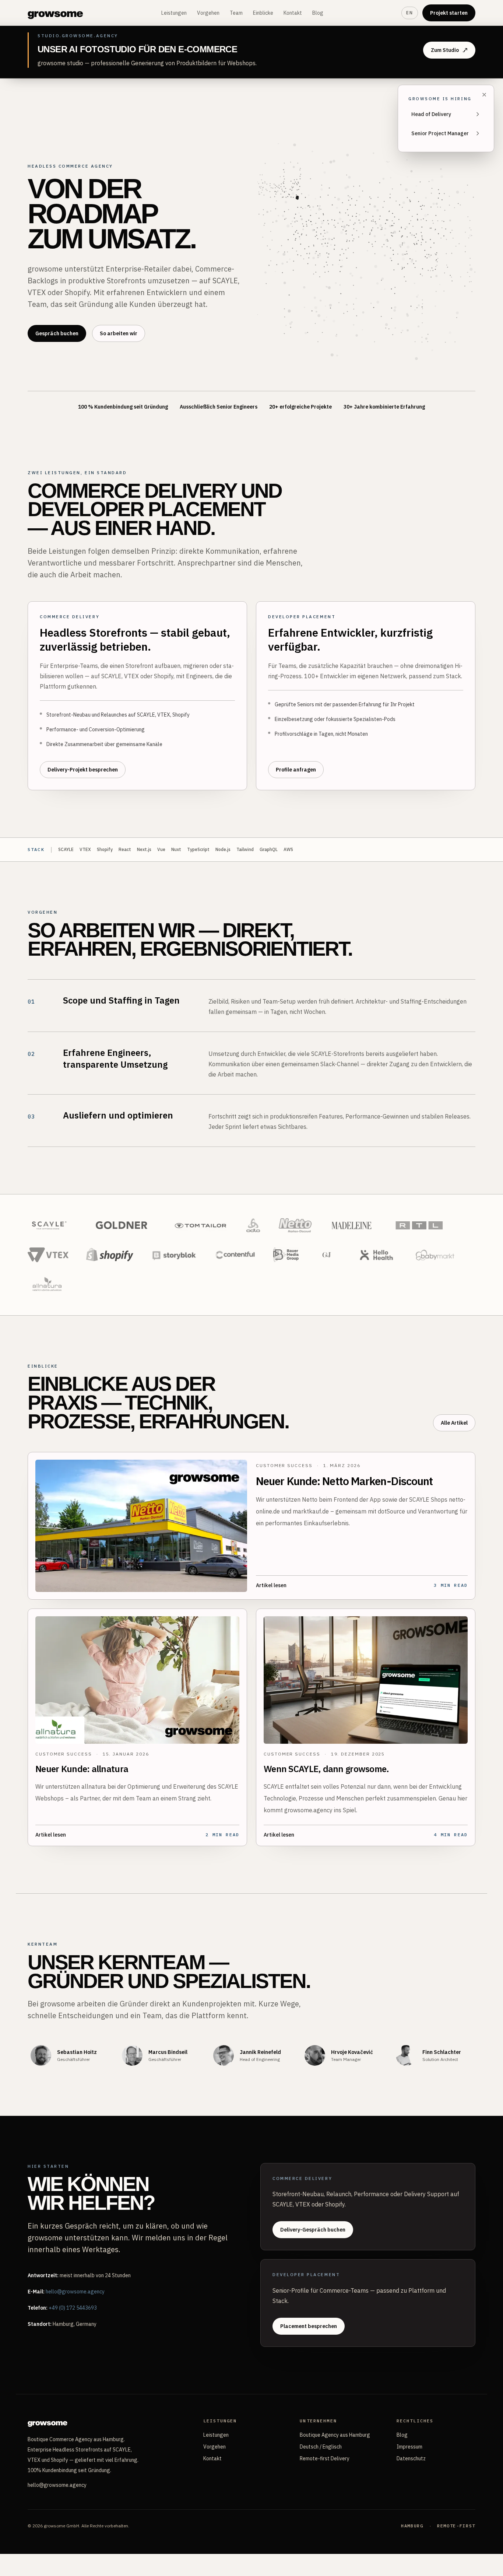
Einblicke (263, 13)
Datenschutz (411, 2458)
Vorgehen (208, 13)
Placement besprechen (309, 2326)
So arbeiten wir (119, 333)
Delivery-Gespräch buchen (313, 2230)
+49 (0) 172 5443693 (73, 2308)
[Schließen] (484, 95)
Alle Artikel (454, 1423)
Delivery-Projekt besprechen (83, 770)
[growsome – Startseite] (55, 13)
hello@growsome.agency (75, 2292)
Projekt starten (449, 13)
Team (236, 13)
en (410, 13)
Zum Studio (445, 50)
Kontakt (293, 13)
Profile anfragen (296, 770)
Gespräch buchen (57, 333)
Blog (318, 13)
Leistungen (174, 13)
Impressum (409, 2447)
